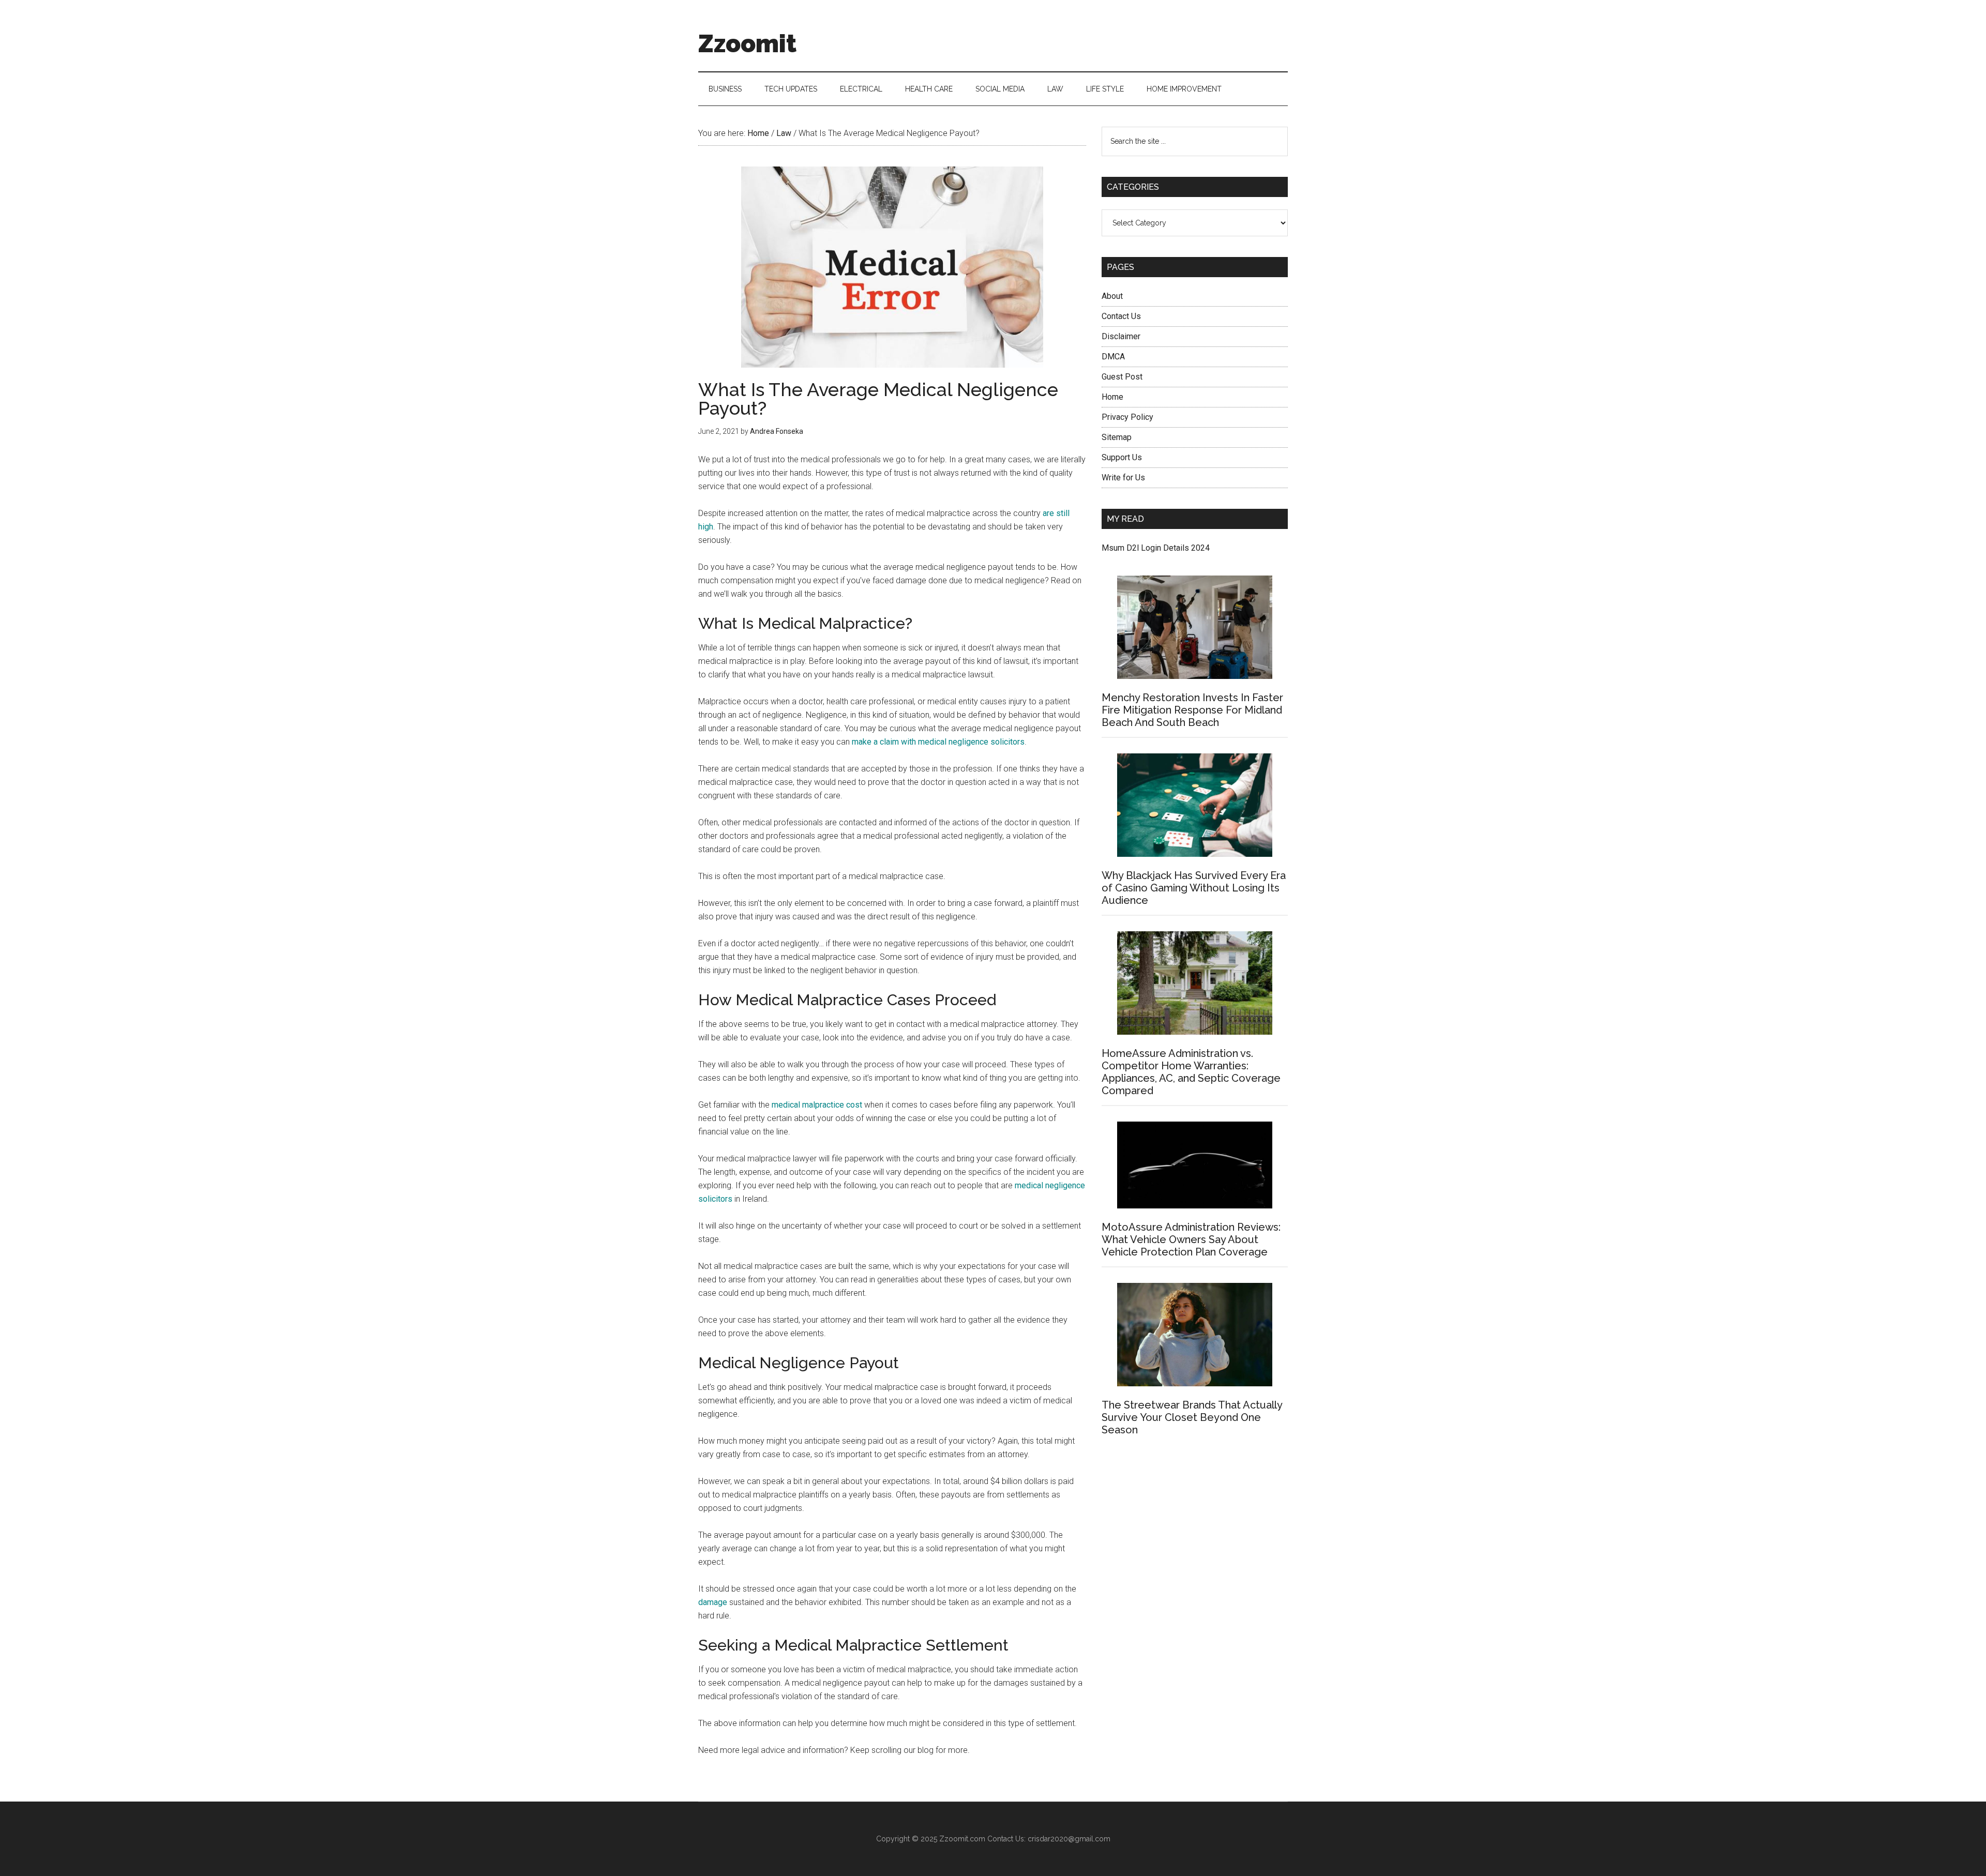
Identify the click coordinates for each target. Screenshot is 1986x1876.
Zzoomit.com (962, 1839)
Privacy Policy (1127, 417)
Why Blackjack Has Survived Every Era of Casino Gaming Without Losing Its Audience (1194, 888)
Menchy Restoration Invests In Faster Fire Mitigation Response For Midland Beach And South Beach (1192, 710)
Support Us (1122, 457)
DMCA (1113, 357)
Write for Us (1123, 478)
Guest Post (1122, 377)
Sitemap (1117, 437)
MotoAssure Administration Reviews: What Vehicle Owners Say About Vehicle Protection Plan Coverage (1191, 1239)
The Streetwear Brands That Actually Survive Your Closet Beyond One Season (1192, 1417)
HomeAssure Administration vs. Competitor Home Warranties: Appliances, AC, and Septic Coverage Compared (1191, 1072)
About (1112, 296)
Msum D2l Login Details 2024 (1156, 548)
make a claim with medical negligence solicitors (938, 742)
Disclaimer (1121, 336)
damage (713, 1602)
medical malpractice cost (817, 1105)
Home (1112, 397)
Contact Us (1121, 316)
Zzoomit (747, 43)
